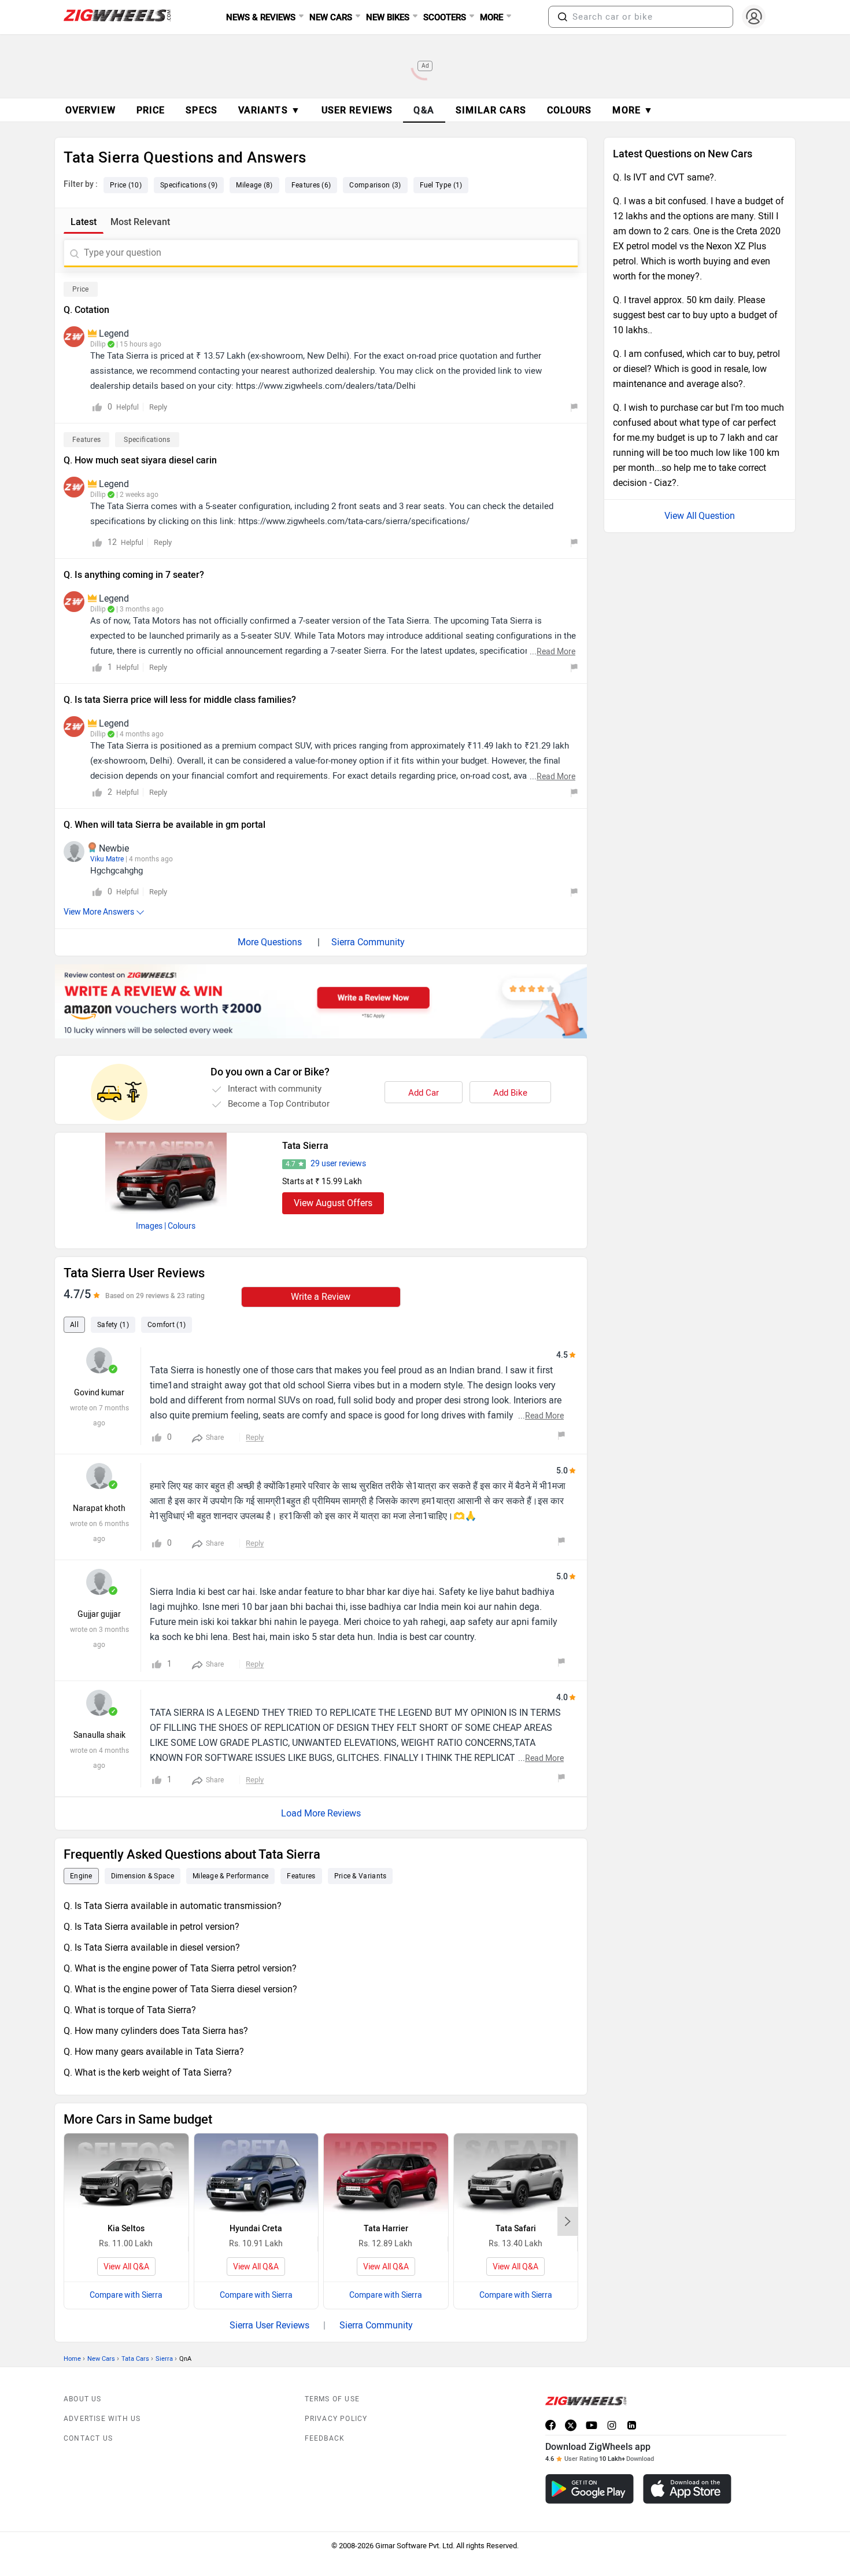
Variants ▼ (269, 110)
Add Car (424, 1093)
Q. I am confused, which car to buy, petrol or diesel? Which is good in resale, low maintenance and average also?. (696, 369)
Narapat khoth (99, 1508)
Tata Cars (135, 2359)
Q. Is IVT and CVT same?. (665, 177)
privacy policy (336, 2419)
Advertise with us (102, 2419)
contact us (88, 2438)
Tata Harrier (386, 2229)
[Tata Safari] (516, 2175)
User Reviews (357, 110)
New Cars (101, 2359)
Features (86, 440)
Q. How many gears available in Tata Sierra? (154, 2052)
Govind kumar (99, 1393)
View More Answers (99, 912)
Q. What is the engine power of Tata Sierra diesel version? (180, 1989)
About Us (83, 2399)
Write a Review (321, 1297)
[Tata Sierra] (166, 1173)
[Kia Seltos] (126, 2175)
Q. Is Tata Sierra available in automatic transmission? (173, 1906)
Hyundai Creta (256, 2229)
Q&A (424, 110)
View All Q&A (126, 2267)
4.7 (291, 1164)
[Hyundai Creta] (256, 2175)
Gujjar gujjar (99, 1614)
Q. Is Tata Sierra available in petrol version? (151, 1927)
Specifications (147, 440)
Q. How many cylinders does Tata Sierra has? (156, 2031)
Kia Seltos (126, 2229)
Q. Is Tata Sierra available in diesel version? (152, 1947)
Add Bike (510, 1093)
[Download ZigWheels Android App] (590, 2489)
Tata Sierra (305, 1146)
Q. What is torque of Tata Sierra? (130, 2010)
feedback (325, 2438)
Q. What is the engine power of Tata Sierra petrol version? (180, 1968)
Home (72, 2359)
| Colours (180, 1226)
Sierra (164, 2359)
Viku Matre (107, 859)
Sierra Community (368, 942)
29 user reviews (338, 1164)
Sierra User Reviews (269, 2325)
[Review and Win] (321, 1001)
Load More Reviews (321, 1813)
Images (149, 1226)
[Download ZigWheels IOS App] (687, 2489)
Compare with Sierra (126, 2295)
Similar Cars (491, 110)
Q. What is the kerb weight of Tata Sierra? (148, 2072)
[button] (563, 17)
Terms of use (332, 2399)
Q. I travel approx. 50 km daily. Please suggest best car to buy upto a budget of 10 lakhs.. (695, 315)
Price (81, 289)
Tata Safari (516, 2229)
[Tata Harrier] (386, 2175)
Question (717, 516)
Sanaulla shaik (99, 1735)
